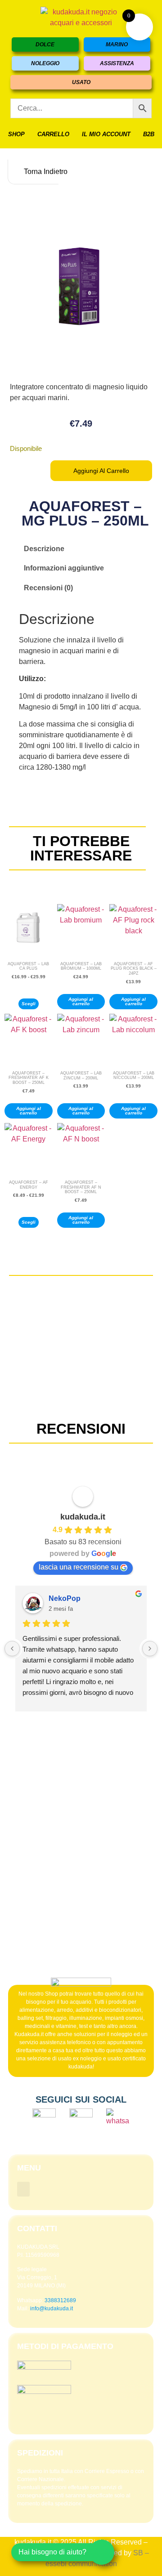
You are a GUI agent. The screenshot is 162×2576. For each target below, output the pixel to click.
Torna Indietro (40, 172)
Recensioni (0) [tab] (48, 588)
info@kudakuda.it (52, 2309)
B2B (149, 134)
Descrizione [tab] (44, 549)
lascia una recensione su (79, 1567)
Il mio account (106, 134)
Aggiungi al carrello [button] (81, 1001)
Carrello (53, 134)
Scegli (29, 1004)
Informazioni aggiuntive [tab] (64, 568)
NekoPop (65, 1598)
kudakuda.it (83, 1517)
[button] (23, 2189)
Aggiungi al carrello (101, 471)
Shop (16, 134)
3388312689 (60, 2300)
